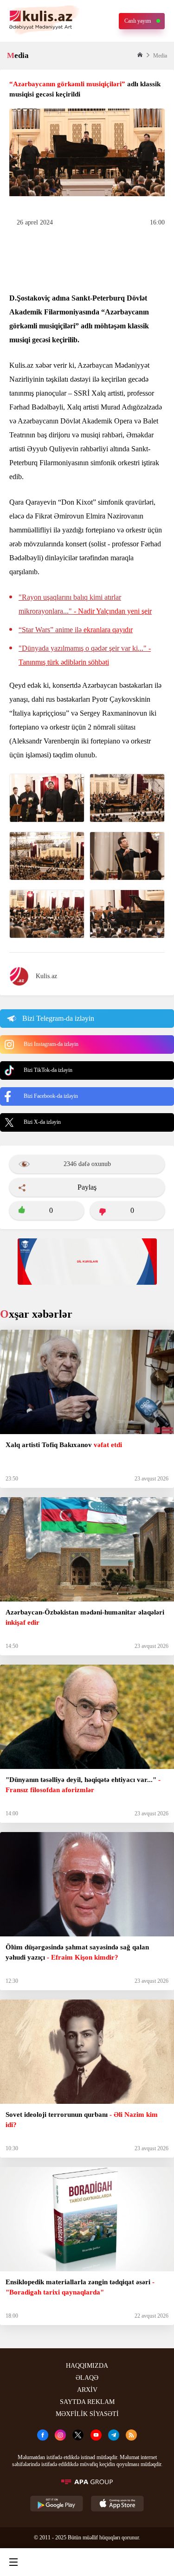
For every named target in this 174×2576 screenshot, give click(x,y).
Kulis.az (46, 976)
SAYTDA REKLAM (87, 2402)
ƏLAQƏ (87, 2378)
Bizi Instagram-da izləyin (51, 1044)
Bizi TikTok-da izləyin (48, 1070)
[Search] (49, 2562)
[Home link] (85, 2562)
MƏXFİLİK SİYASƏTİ (87, 2414)
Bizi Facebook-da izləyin (51, 1096)
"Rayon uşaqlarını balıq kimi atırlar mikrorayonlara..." (85, 604)
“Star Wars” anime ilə (76, 630)
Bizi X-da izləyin (42, 1122)
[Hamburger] (13, 2562)
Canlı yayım (138, 21)
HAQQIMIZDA (87, 2366)
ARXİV (87, 2390)
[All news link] (159, 2562)
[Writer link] (122, 2562)
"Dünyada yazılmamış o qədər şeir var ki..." (85, 655)
